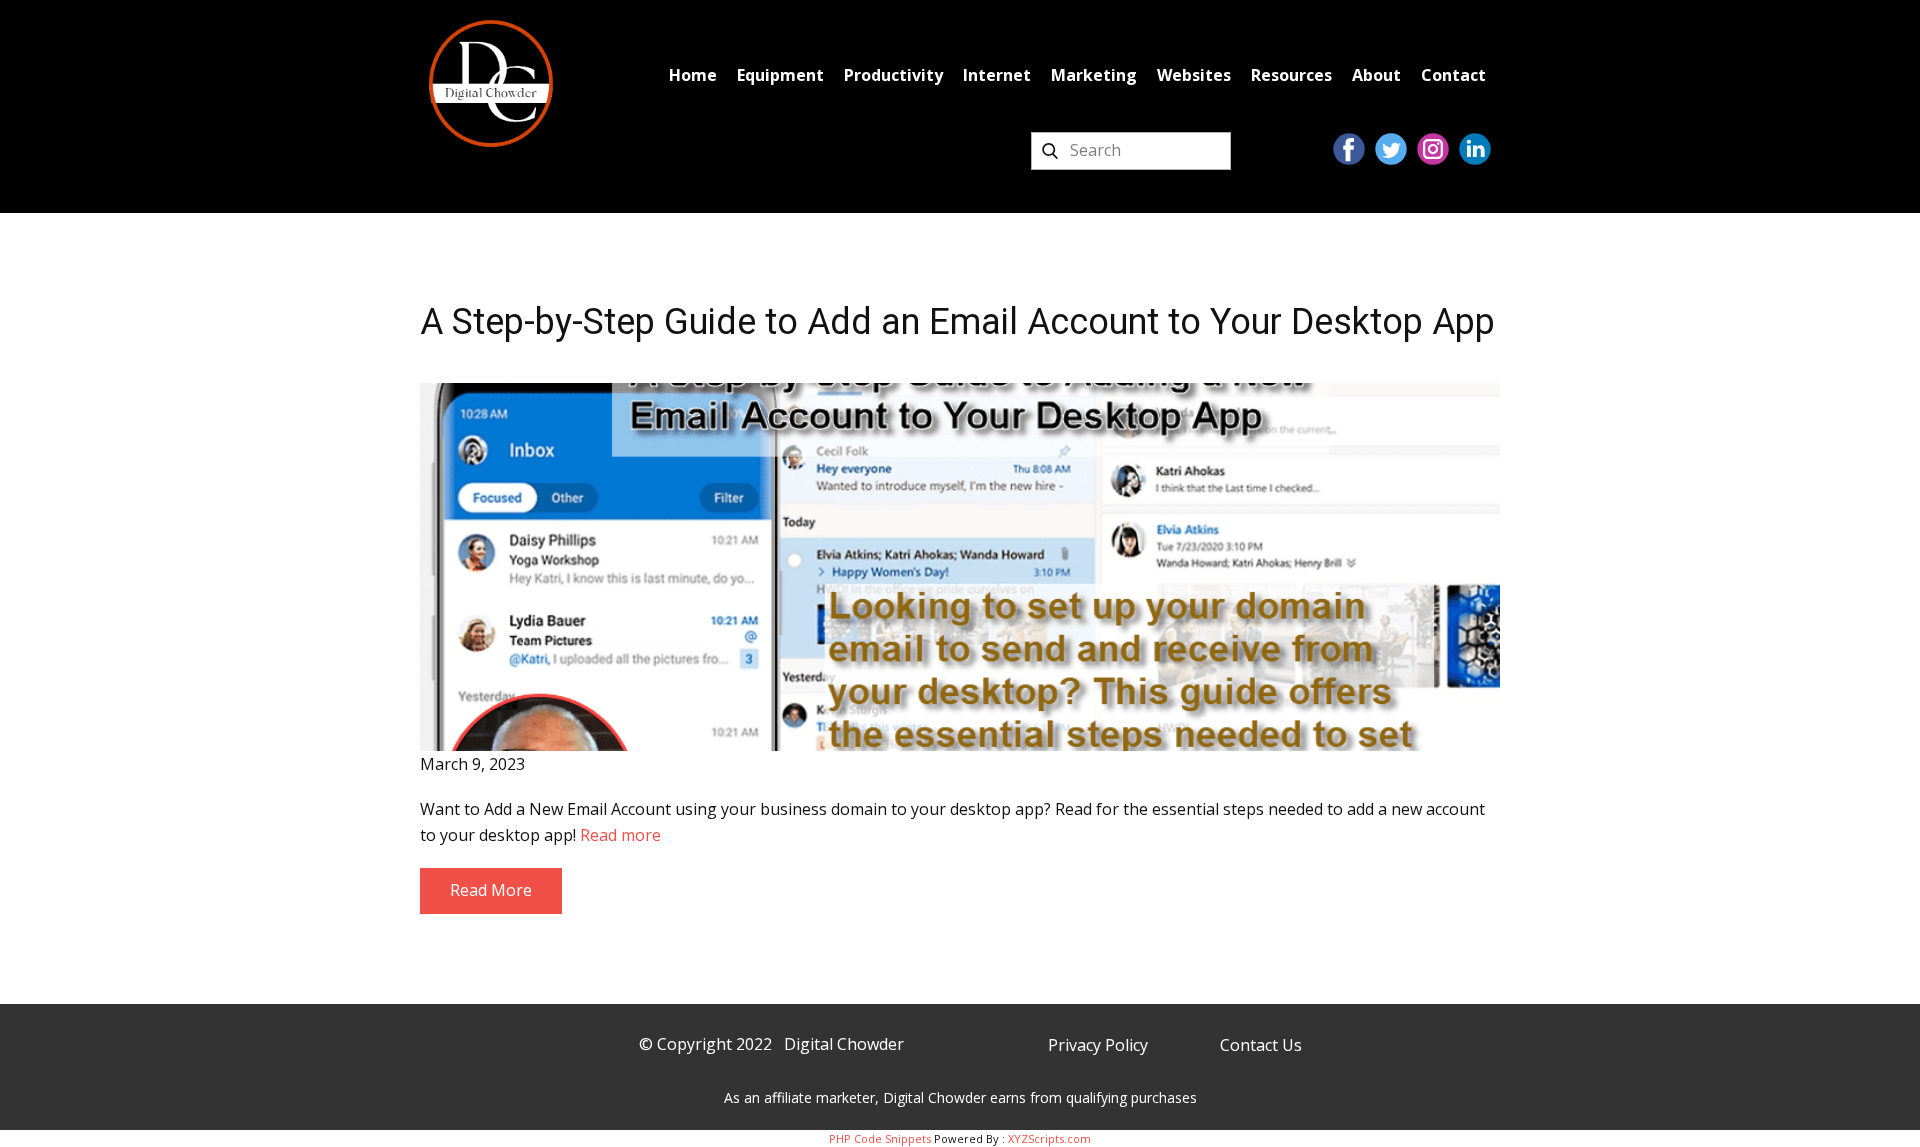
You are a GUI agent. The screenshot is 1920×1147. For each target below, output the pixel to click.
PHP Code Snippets (880, 1138)
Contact (1453, 75)
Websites (1194, 75)
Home (693, 75)
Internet (997, 75)
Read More (491, 890)
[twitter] (1391, 149)
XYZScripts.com (1049, 1138)
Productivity (893, 75)
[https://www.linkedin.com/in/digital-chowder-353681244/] (1475, 149)
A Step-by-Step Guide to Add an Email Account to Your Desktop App (957, 322)
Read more (620, 835)
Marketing (1094, 75)
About (1376, 75)
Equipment (780, 75)
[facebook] (1349, 149)
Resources (1291, 75)
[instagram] (1433, 149)
